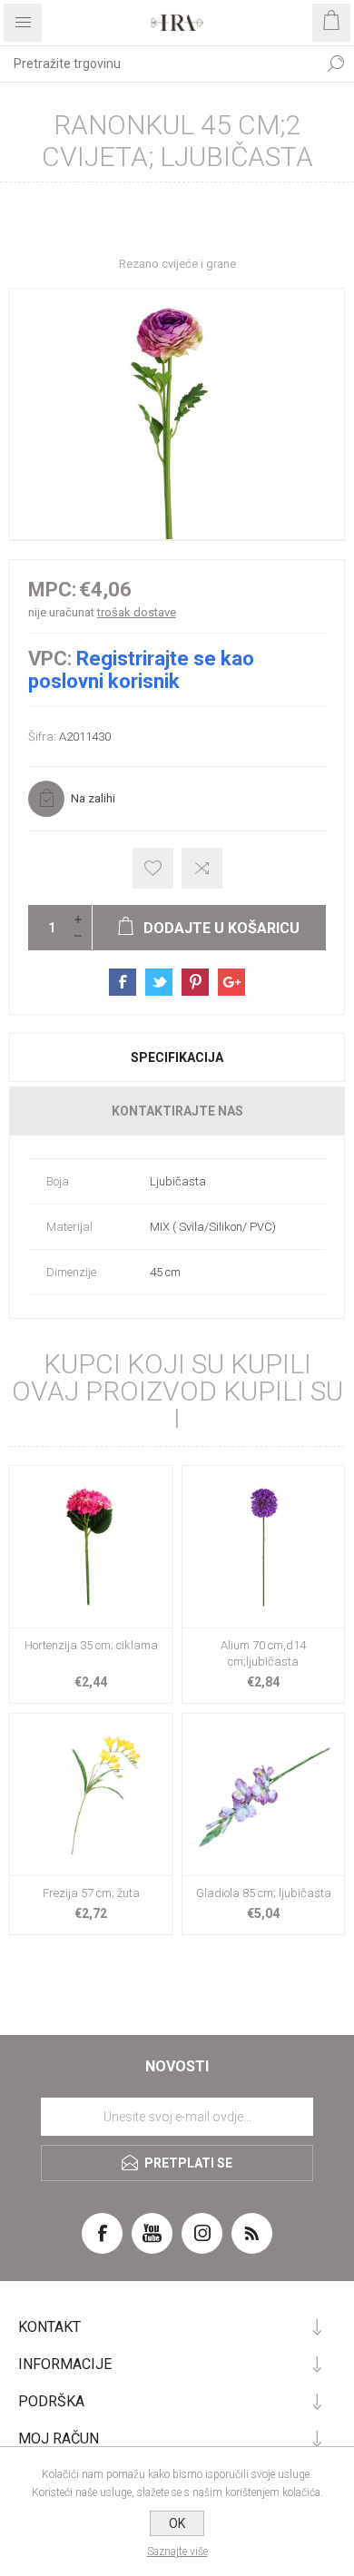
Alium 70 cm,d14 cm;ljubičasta (263, 1653)
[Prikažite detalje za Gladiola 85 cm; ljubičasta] (263, 1794)
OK (177, 2523)
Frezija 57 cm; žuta (91, 1893)
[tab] (177, 1057)
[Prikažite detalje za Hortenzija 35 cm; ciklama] (91, 1547)
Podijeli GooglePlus (231, 982)
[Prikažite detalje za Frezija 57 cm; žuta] (91, 1794)
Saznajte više (177, 2551)
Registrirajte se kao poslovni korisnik (141, 670)
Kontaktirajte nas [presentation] (177, 1111)
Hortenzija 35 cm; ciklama (91, 1645)
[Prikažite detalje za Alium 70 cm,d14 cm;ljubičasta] (263, 1547)
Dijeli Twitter (159, 982)
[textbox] (159, 64)
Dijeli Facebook (123, 982)
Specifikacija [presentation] (177, 1057)
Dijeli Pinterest (195, 982)
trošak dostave (137, 612)
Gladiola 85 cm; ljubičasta (264, 1893)
